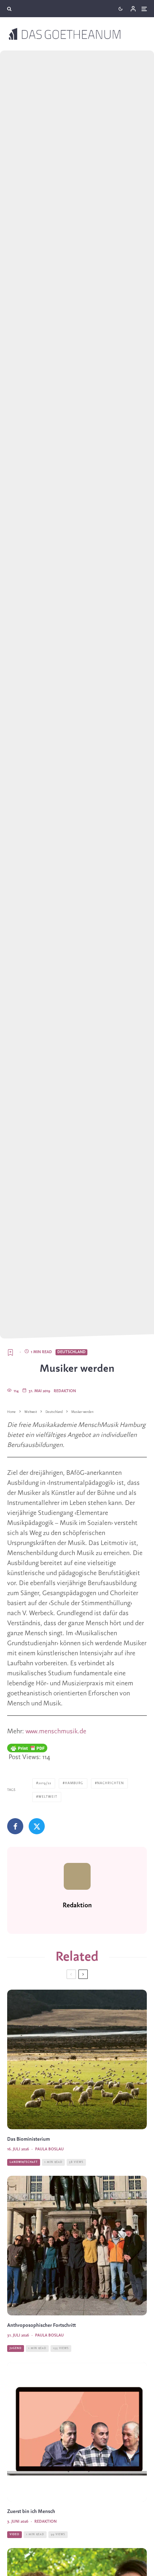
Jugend (16, 2348)
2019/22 (45, 1783)
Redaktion (65, 1391)
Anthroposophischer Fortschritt (42, 2326)
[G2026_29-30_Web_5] (77, 2059)
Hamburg (74, 1783)
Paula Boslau (49, 2149)
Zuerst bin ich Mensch (31, 2512)
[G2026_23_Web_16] (77, 2432)
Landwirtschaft (24, 2162)
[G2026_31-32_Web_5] (77, 2246)
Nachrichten (110, 1783)
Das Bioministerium (28, 2139)
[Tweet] (37, 1826)
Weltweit (48, 1797)
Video (15, 2534)
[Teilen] (15, 1826)
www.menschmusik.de (57, 1732)
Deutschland (71, 1352)
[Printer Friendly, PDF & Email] (27, 1748)
